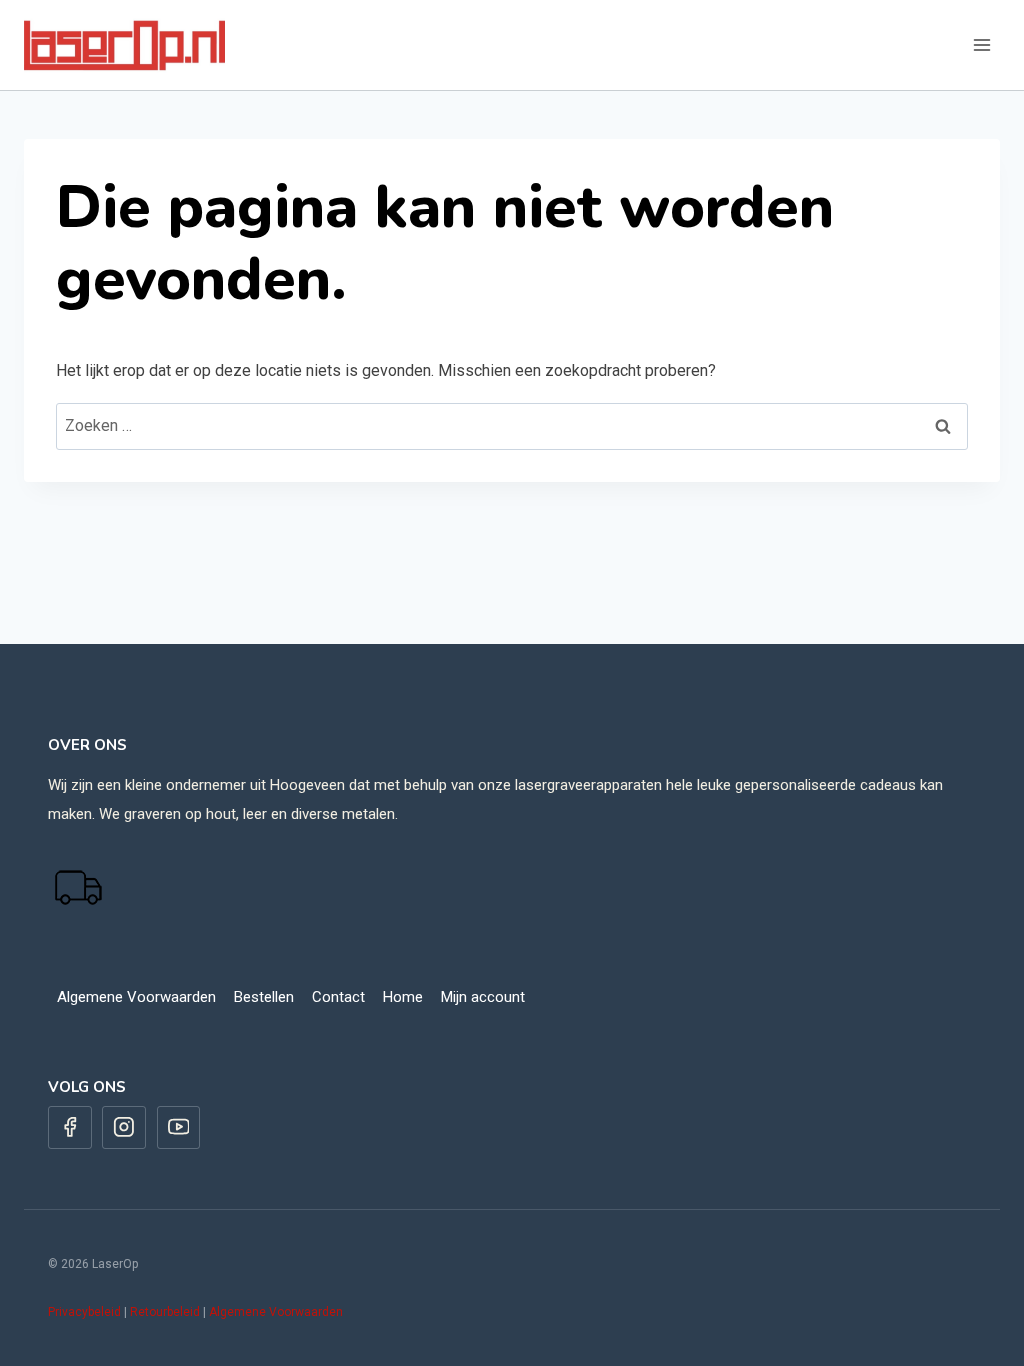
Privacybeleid (84, 1312)
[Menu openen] (981, 44)
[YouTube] (179, 1128)
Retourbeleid (165, 1312)
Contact (338, 997)
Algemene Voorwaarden (136, 997)
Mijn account (483, 997)
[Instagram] (124, 1128)
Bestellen (264, 997)
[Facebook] (70, 1128)
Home (403, 997)
